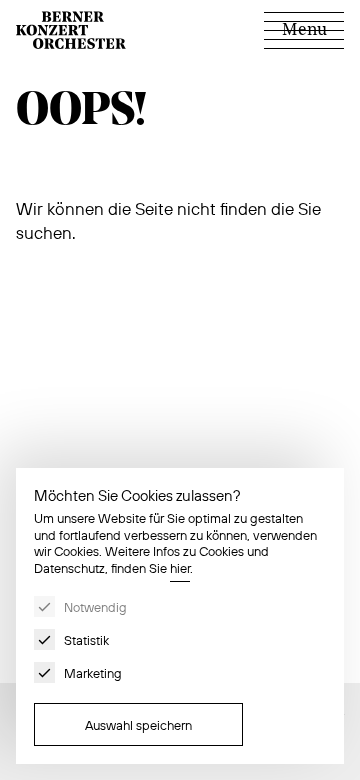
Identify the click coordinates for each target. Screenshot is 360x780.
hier (180, 568)
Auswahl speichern (138, 725)
